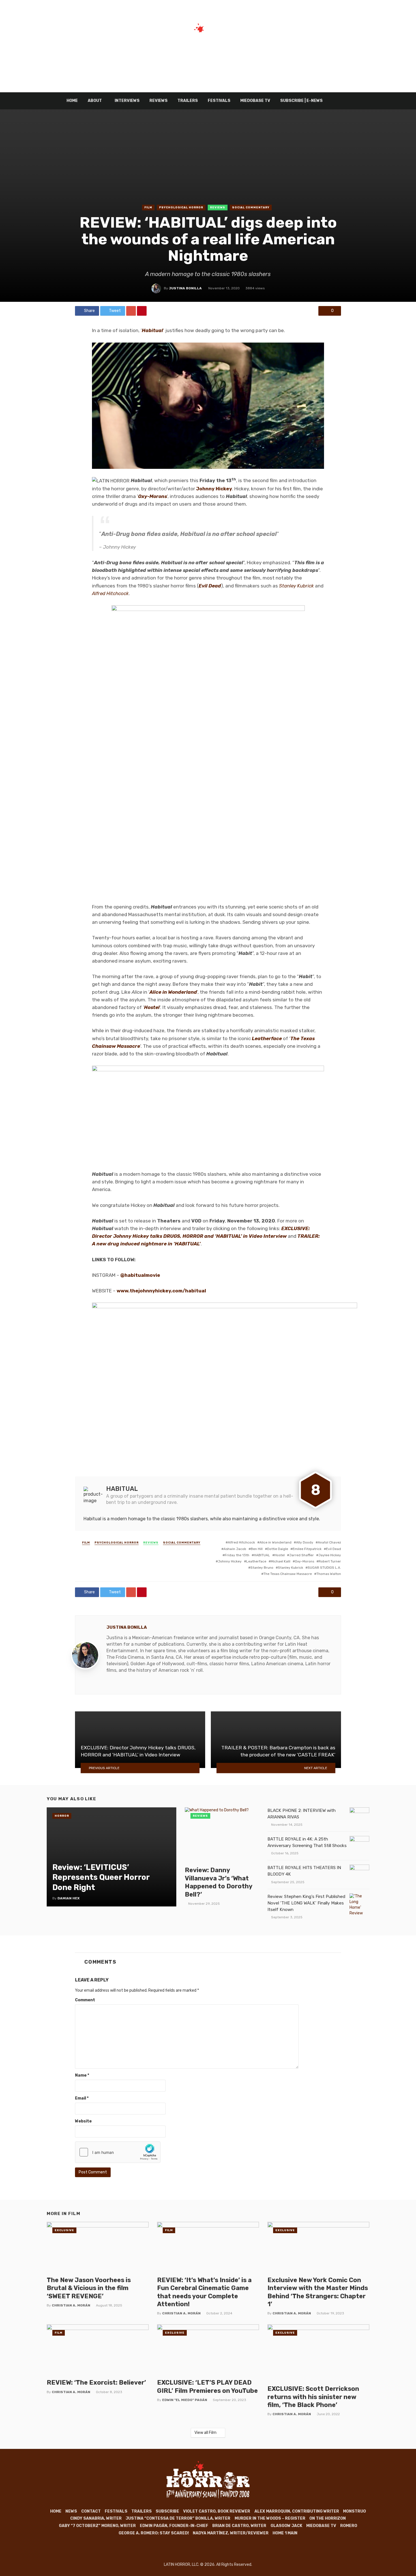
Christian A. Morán (71, 2305)
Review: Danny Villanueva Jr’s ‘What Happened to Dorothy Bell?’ (218, 1882)
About (95, 101)
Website (83, 2121)
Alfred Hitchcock (241, 1542)
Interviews (127, 101)
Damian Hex (68, 1898)
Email (82, 2098)
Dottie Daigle (278, 1549)
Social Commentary (251, 208)
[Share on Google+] (131, 311)
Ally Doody (305, 1542)
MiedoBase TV (255, 101)
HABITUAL (262, 1555)
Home (72, 101)
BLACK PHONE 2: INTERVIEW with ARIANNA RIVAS (302, 1814)
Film (148, 208)
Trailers (188, 101)
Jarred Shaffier (302, 1555)
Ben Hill (257, 1549)
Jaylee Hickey (330, 1555)
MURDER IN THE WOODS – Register (270, 2518)
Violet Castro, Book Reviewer (217, 2511)
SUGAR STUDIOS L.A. (324, 1568)
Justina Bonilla (185, 288)
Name (82, 2075)
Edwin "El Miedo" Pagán (185, 2400)
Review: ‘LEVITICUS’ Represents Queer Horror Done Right (101, 1877)
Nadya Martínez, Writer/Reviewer (231, 2533)
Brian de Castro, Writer (239, 2526)
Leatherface (267, 1038)
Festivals (219, 101)
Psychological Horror (181, 208)
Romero (349, 2526)
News (71, 2511)
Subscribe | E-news (301, 101)
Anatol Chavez (329, 1542)
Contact (91, 2511)
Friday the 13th (237, 1555)
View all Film (205, 2433)
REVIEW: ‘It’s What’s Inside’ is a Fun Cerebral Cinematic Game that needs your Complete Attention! (204, 2292)
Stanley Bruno (262, 1568)
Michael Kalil (281, 1561)
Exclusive (64, 2230)
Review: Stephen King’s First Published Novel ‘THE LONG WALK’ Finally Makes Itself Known (306, 1903)
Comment (85, 2000)
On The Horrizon (328, 2518)
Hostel (152, 1007)
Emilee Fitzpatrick (307, 1549)
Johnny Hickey (230, 1561)
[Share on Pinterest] (142, 311)
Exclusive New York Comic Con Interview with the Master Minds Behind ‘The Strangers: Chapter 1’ (318, 2292)
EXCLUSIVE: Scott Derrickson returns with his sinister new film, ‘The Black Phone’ (313, 2397)
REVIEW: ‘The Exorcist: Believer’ (96, 2382)
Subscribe (167, 2511)
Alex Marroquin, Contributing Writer (297, 2511)
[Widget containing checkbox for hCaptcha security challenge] (118, 2152)
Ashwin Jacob (235, 1549)
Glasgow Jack (286, 2526)
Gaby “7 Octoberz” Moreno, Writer (97, 2526)
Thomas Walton (329, 1574)
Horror (62, 1816)
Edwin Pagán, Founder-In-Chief (174, 2526)
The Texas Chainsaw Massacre (288, 1574)
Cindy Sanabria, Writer (96, 2518)
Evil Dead (210, 586)
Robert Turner (330, 1561)
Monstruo (354, 2511)
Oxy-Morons (153, 496)
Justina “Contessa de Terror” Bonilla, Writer (178, 2518)
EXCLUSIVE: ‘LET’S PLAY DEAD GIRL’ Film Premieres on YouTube (207, 2386)
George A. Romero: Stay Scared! (154, 2533)
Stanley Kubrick (296, 586)
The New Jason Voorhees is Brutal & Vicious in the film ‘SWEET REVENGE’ (89, 2288)
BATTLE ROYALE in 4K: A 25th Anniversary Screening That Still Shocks (307, 1842)
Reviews (158, 101)
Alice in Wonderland (173, 992)
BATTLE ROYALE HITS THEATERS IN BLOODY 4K (304, 1871)
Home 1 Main (285, 2533)
